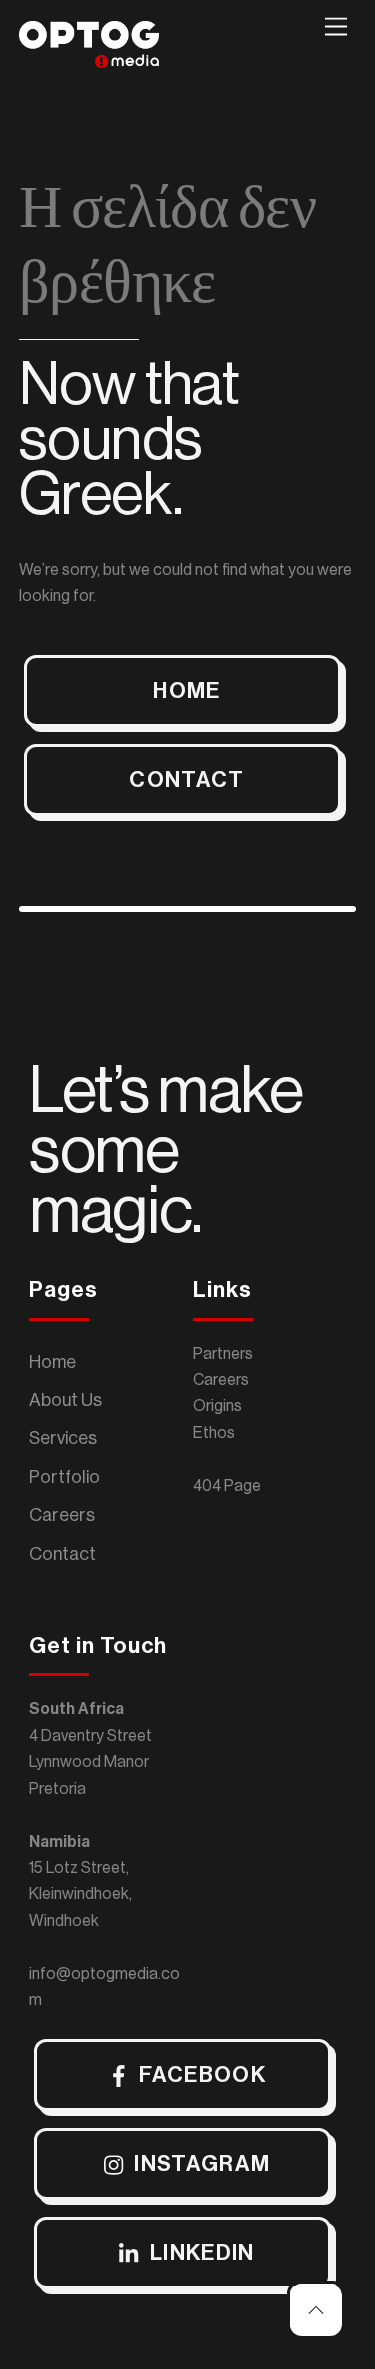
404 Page (227, 1486)
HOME (186, 691)
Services (63, 1438)
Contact (62, 1554)
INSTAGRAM (202, 2164)
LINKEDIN (202, 2253)
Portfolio (64, 1477)
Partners (223, 1354)
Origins (217, 1406)
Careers (62, 1515)
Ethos (214, 1433)
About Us (65, 1400)
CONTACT (186, 780)
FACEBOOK (203, 2075)
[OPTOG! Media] (89, 60)
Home (52, 1362)
